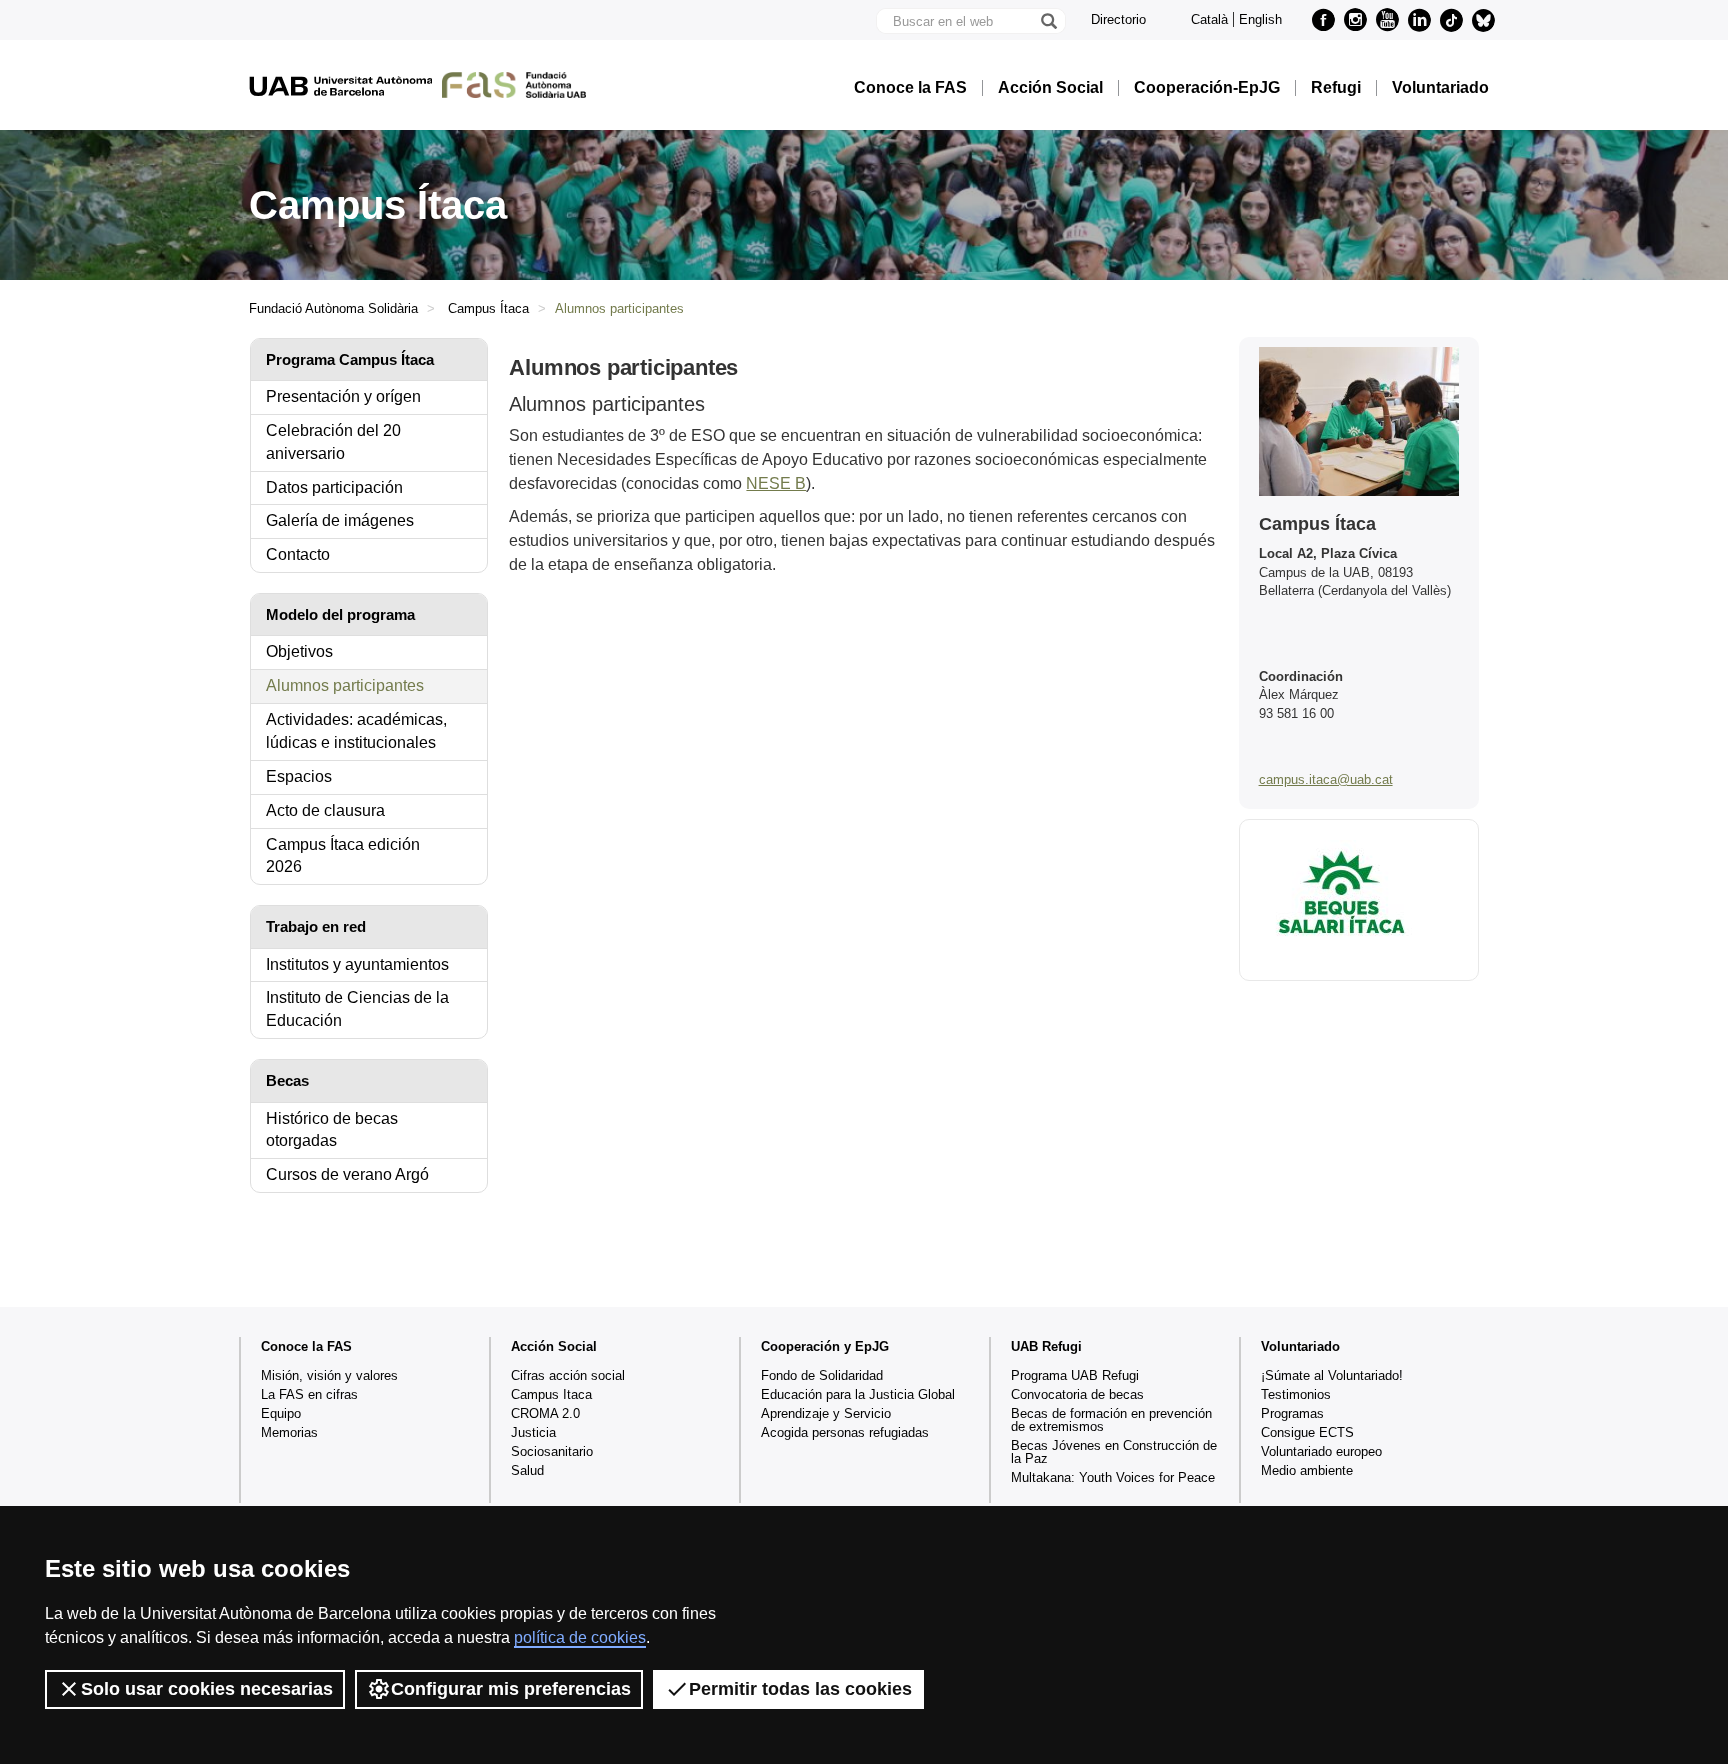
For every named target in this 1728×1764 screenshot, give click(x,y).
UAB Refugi (1046, 1346)
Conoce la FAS (910, 88)
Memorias (289, 1432)
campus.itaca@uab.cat (1326, 779)
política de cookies (580, 1637)
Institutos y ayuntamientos (357, 964)
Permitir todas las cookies (800, 1689)
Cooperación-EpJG (1207, 88)
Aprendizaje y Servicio (826, 1413)
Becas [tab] (287, 1080)
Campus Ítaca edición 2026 (343, 856)
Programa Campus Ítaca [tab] (350, 359)
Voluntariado (1440, 88)
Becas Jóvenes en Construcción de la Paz (1114, 1452)
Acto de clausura (325, 810)
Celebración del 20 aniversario (333, 442)
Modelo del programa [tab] (340, 614)
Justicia (533, 1432)
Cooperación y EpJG (825, 1346)
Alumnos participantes (345, 685)
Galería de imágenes (340, 520)
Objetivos (299, 651)
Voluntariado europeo (1321, 1451)
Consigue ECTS (1307, 1432)
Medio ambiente (1307, 1470)
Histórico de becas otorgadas (332, 1130)
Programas (1292, 1413)
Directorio (1118, 19)
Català (1209, 19)
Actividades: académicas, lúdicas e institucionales (356, 731)
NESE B (776, 483)
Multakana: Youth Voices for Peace (1113, 1477)
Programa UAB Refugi (1075, 1375)
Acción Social (1050, 88)
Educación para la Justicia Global (858, 1394)
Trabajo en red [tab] (316, 926)
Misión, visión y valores (329, 1375)
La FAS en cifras (309, 1394)
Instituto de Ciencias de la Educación (357, 1009)
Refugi (1336, 88)
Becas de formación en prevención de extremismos (1111, 1420)
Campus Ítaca (488, 308)
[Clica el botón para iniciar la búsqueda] (1048, 21)
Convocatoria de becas (1077, 1394)
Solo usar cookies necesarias (207, 1689)
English (1260, 19)
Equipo (281, 1413)
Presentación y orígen (343, 396)
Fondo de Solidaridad (822, 1375)
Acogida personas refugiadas (845, 1432)
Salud (527, 1470)
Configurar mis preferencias (511, 1689)
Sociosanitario (552, 1451)
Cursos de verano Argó (347, 1174)
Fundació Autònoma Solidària (333, 308)
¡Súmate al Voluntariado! (1332, 1375)
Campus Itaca (551, 1394)
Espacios (299, 776)
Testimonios (1296, 1394)
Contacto (298, 554)
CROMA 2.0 (545, 1413)
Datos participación (334, 487)
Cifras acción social (568, 1375)
